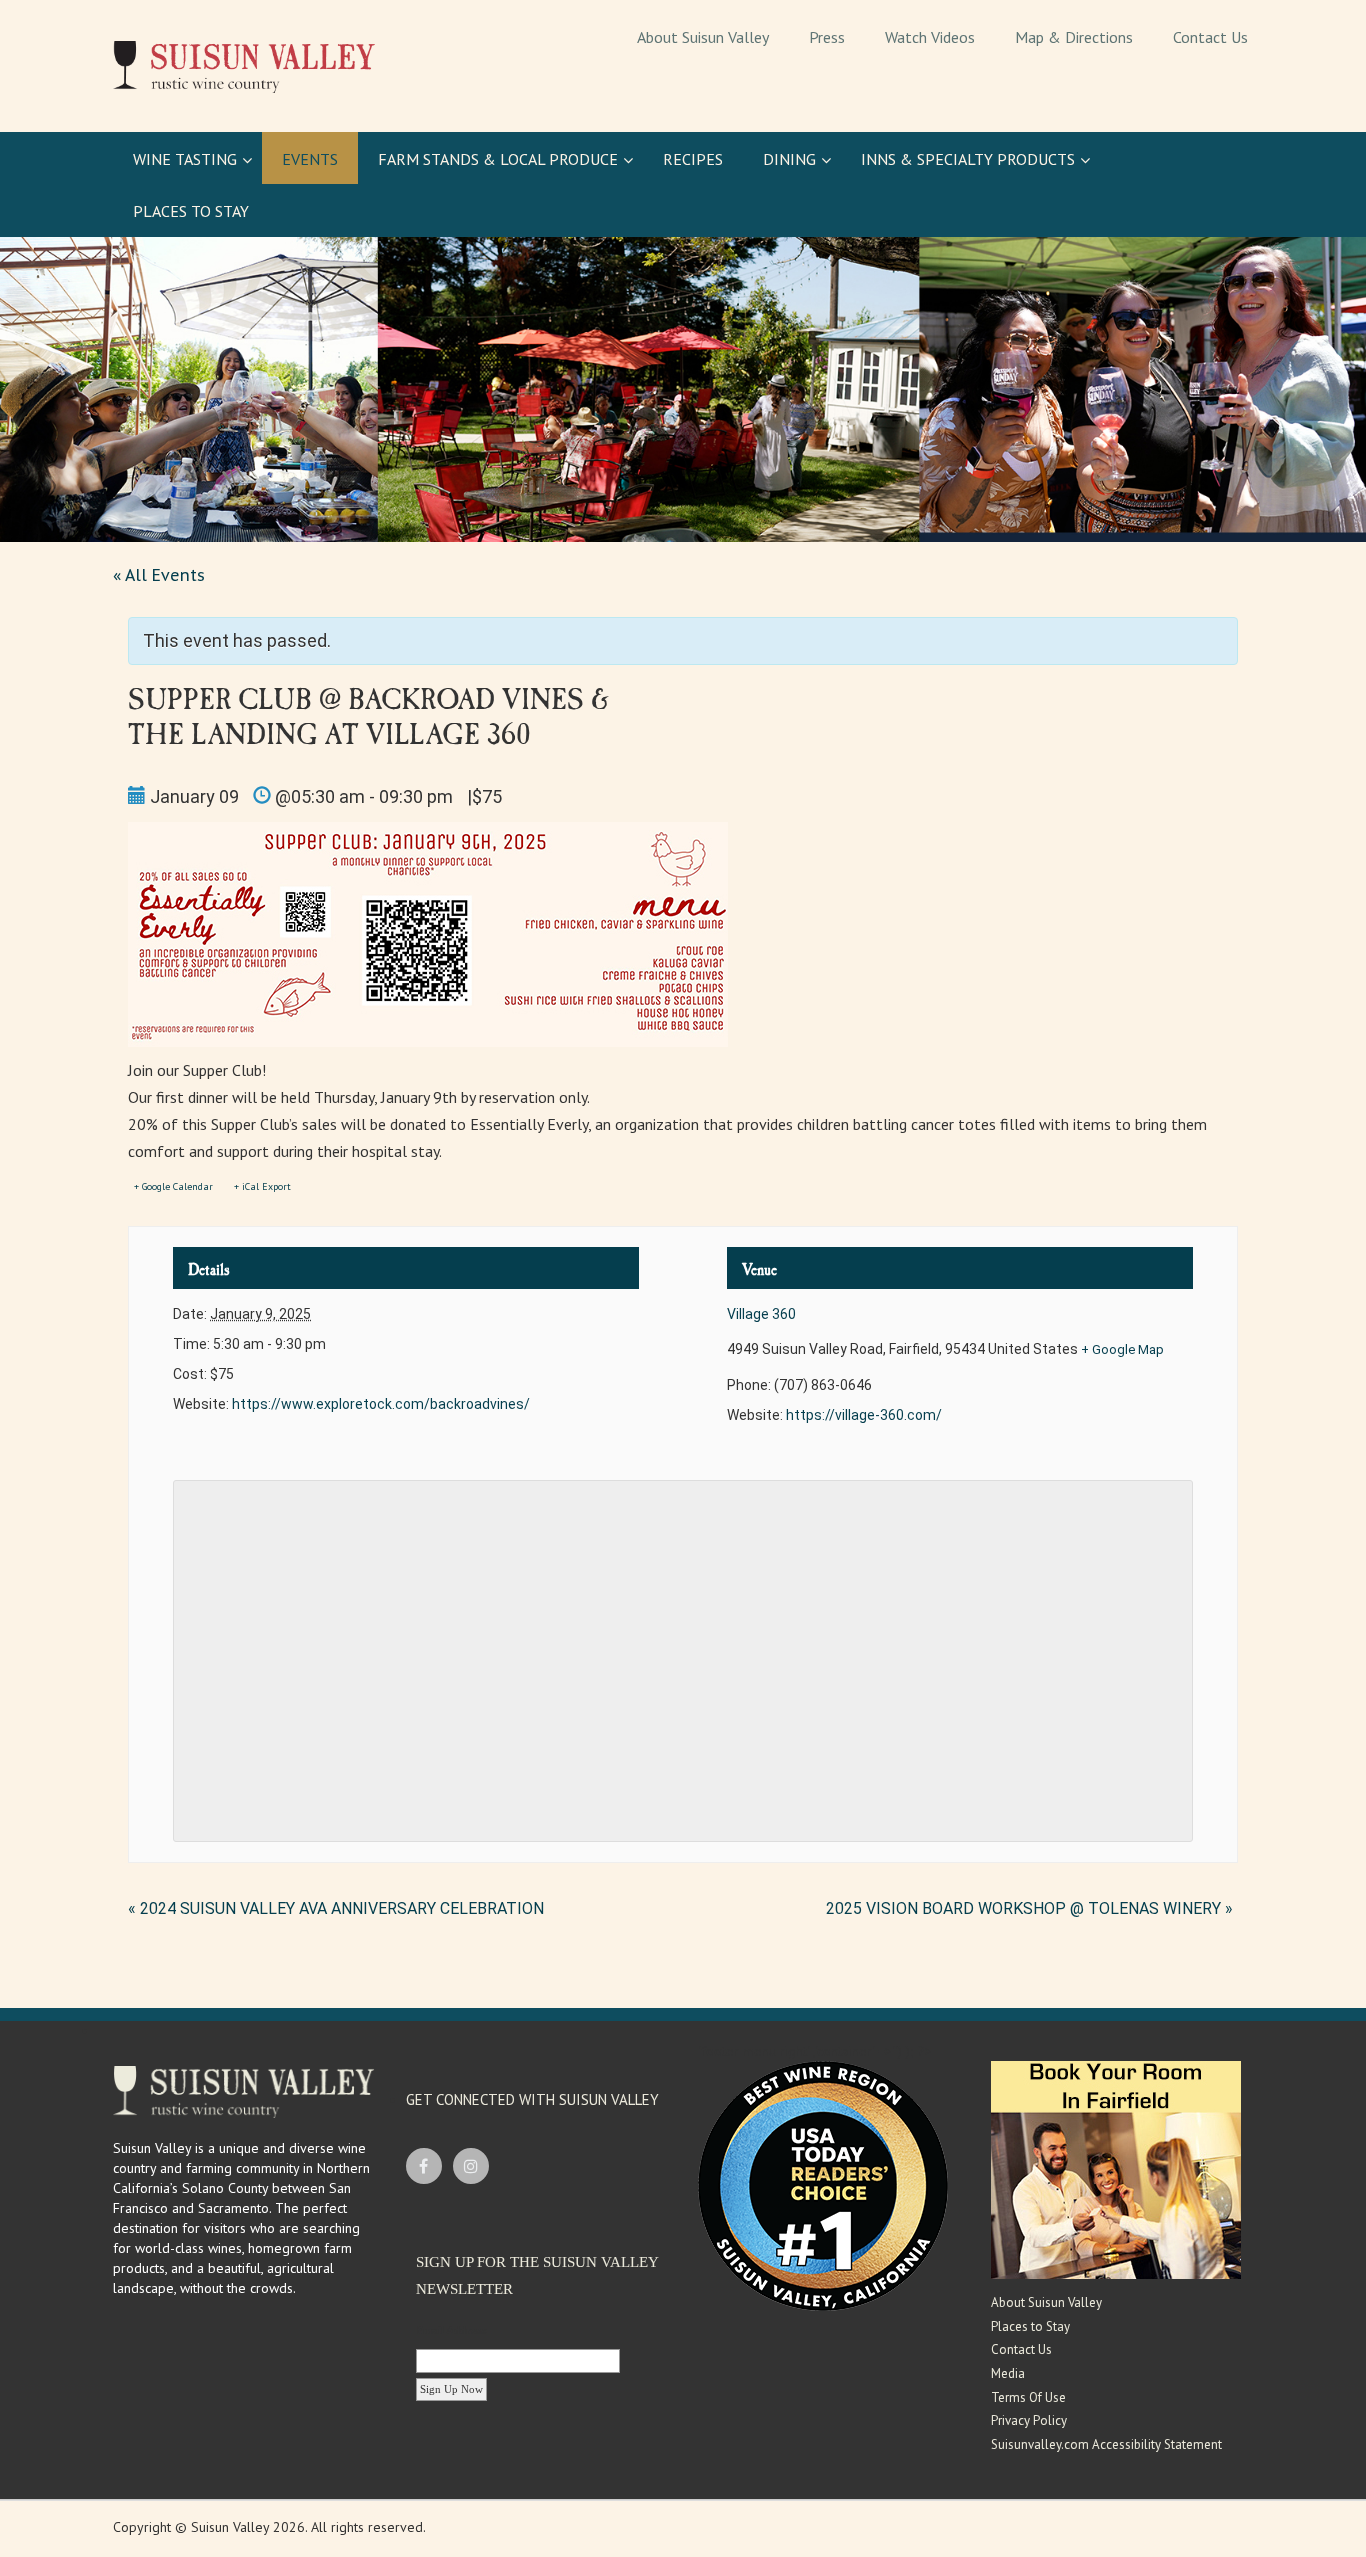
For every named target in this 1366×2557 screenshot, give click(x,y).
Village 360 (761, 1314)
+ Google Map (1122, 1349)
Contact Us (1021, 2349)
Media (1008, 2373)
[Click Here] (1116, 2169)
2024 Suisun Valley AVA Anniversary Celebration (336, 1908)
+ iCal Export (262, 1186)
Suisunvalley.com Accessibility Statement (1106, 2444)
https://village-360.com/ (864, 1415)
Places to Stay (1030, 2326)
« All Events (159, 575)
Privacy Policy (1029, 2420)
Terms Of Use (1028, 2397)
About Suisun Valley (1046, 2302)
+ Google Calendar (173, 1186)
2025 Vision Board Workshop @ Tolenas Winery (1029, 1908)
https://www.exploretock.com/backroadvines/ (381, 1404)
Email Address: (452, 2330)
